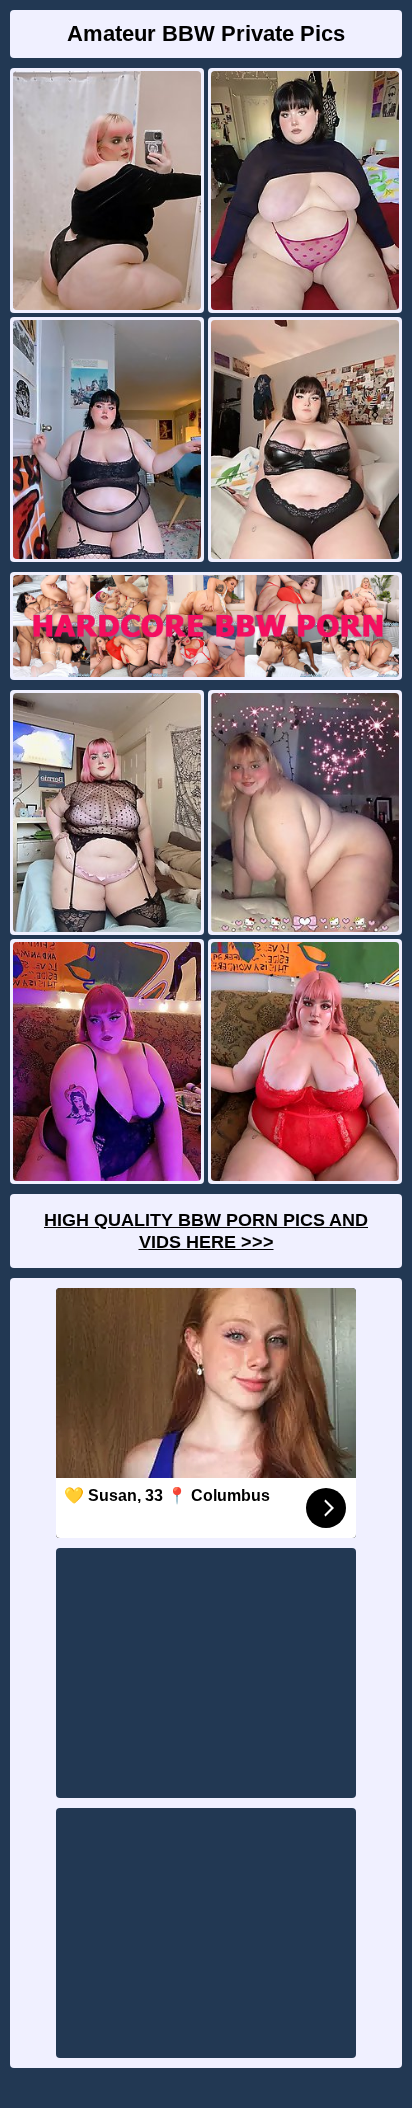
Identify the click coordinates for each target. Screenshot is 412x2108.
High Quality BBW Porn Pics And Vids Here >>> (206, 1231)
